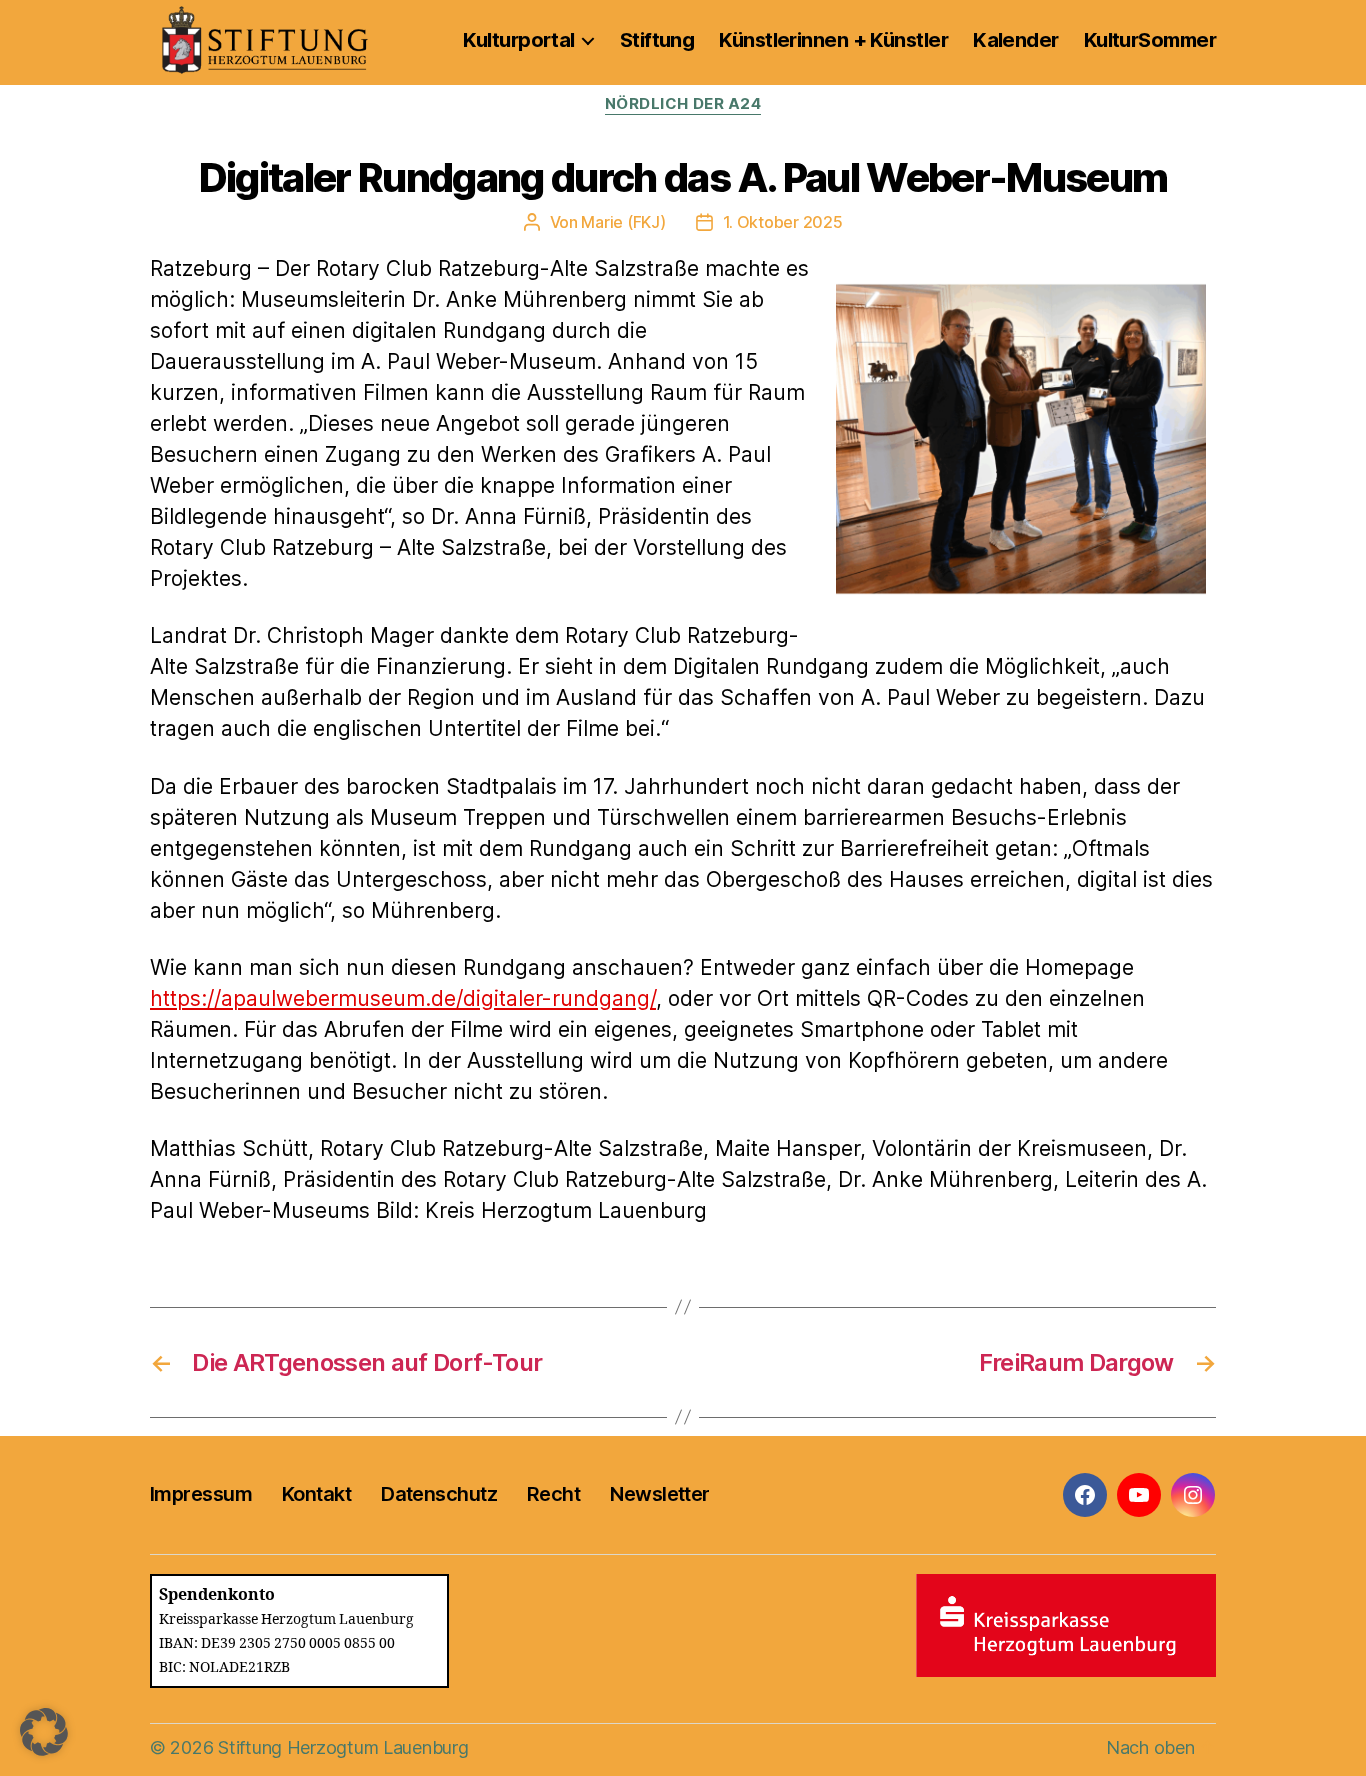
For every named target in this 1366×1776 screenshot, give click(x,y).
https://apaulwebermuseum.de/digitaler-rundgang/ (403, 998)
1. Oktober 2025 (783, 222)
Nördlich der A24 (683, 104)
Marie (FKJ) (623, 222)
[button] (44, 1732)
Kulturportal (518, 40)
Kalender (1016, 40)
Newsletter (659, 1494)
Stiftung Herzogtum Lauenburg (343, 1747)
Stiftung (657, 40)
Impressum (201, 1494)
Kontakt (316, 1494)
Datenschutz (439, 1494)
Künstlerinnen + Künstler (833, 40)
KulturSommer (1150, 40)
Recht (553, 1494)
